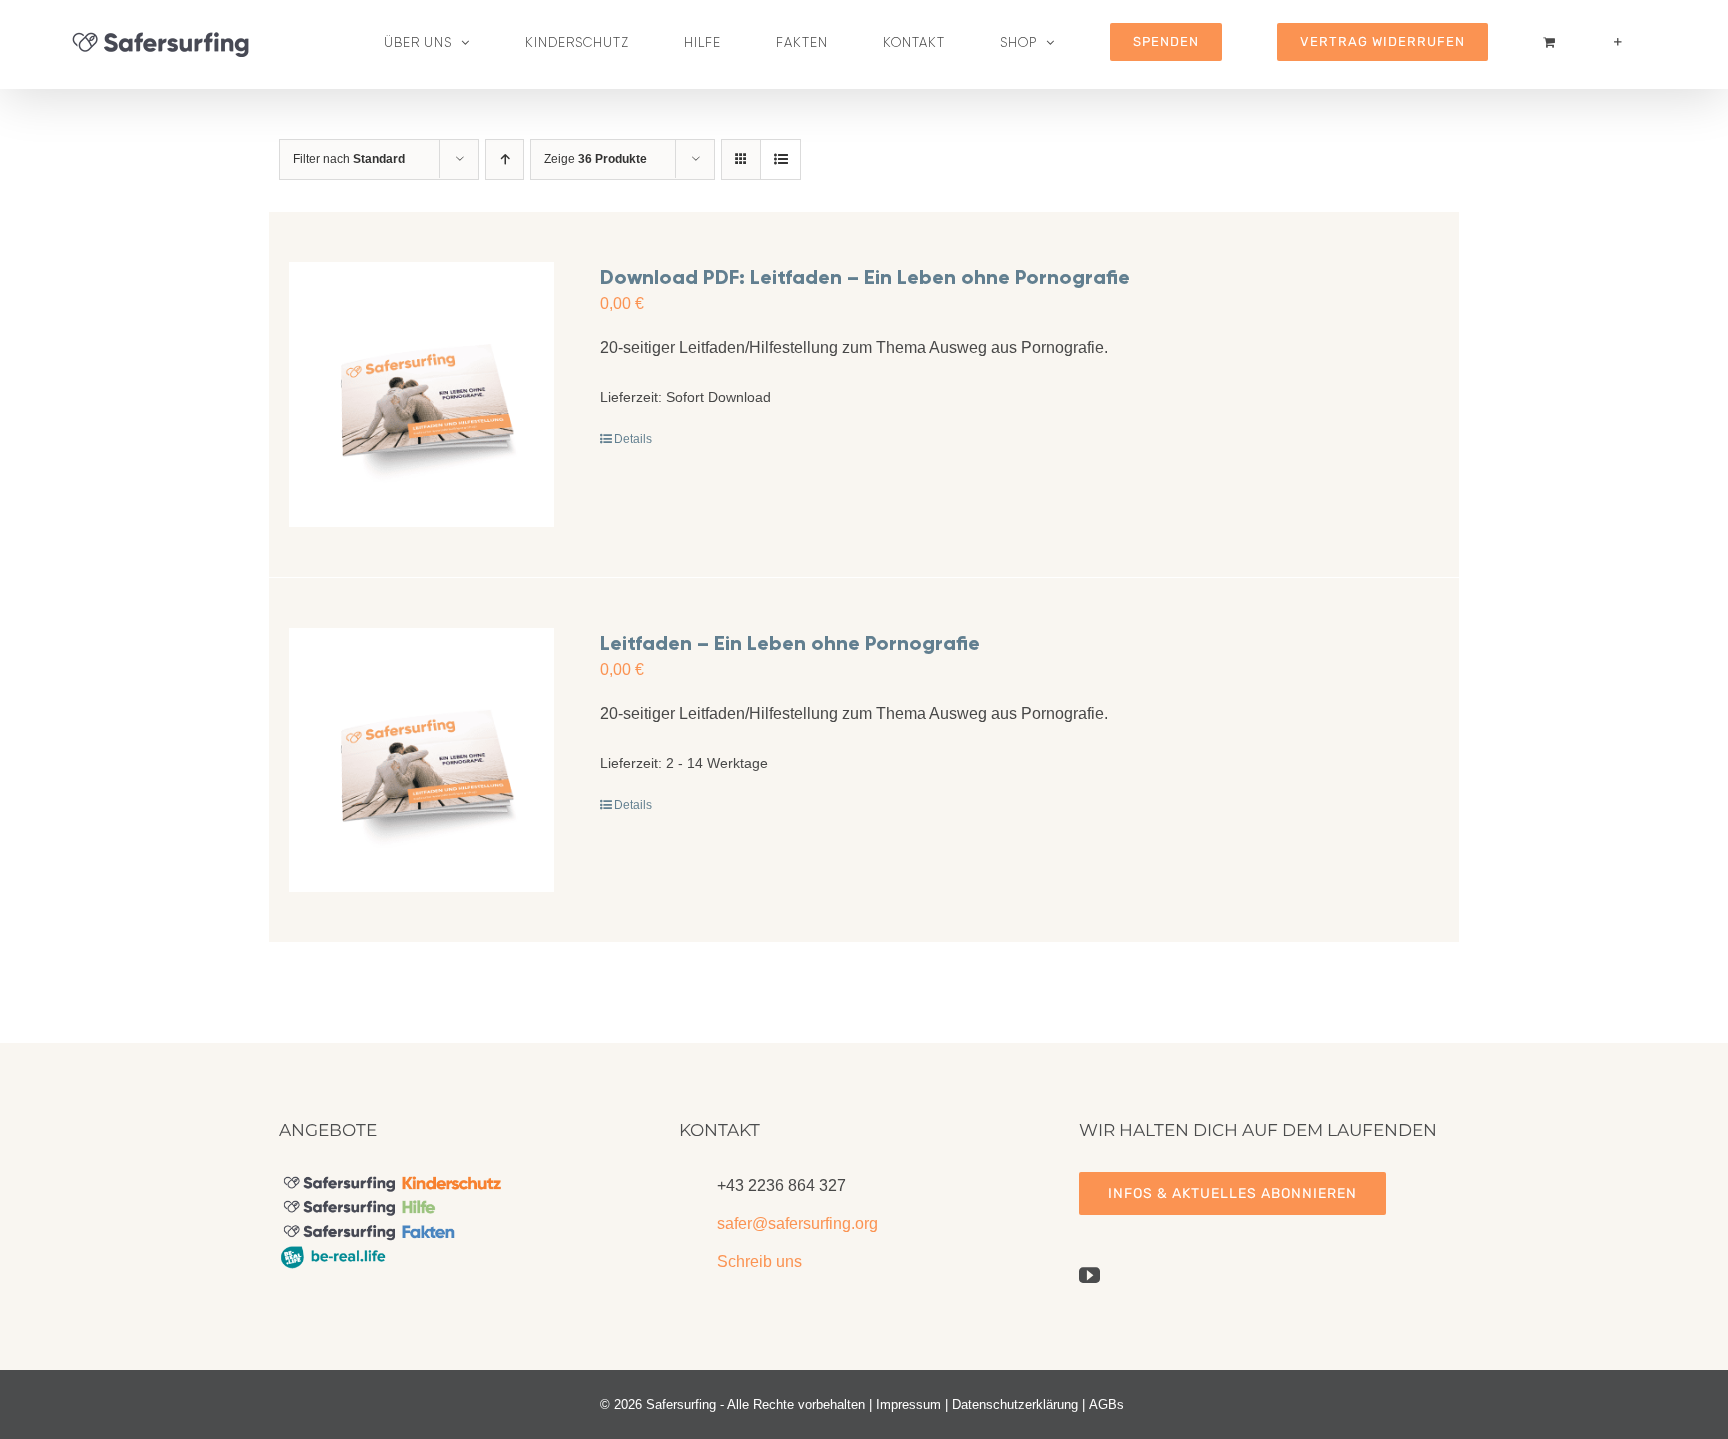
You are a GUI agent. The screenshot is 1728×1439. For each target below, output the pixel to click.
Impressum (908, 1404)
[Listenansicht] (780, 159)
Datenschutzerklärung (1015, 1404)
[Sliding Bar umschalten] (1618, 42)
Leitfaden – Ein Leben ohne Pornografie (790, 643)
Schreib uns (759, 1261)
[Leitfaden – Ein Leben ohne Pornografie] (421, 760)
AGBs (1106, 1404)
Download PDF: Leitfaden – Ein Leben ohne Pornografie (865, 277)
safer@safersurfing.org (797, 1223)
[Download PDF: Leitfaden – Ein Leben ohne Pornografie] (421, 394)
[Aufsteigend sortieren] (504, 159)
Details (633, 439)
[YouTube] (1089, 1275)
